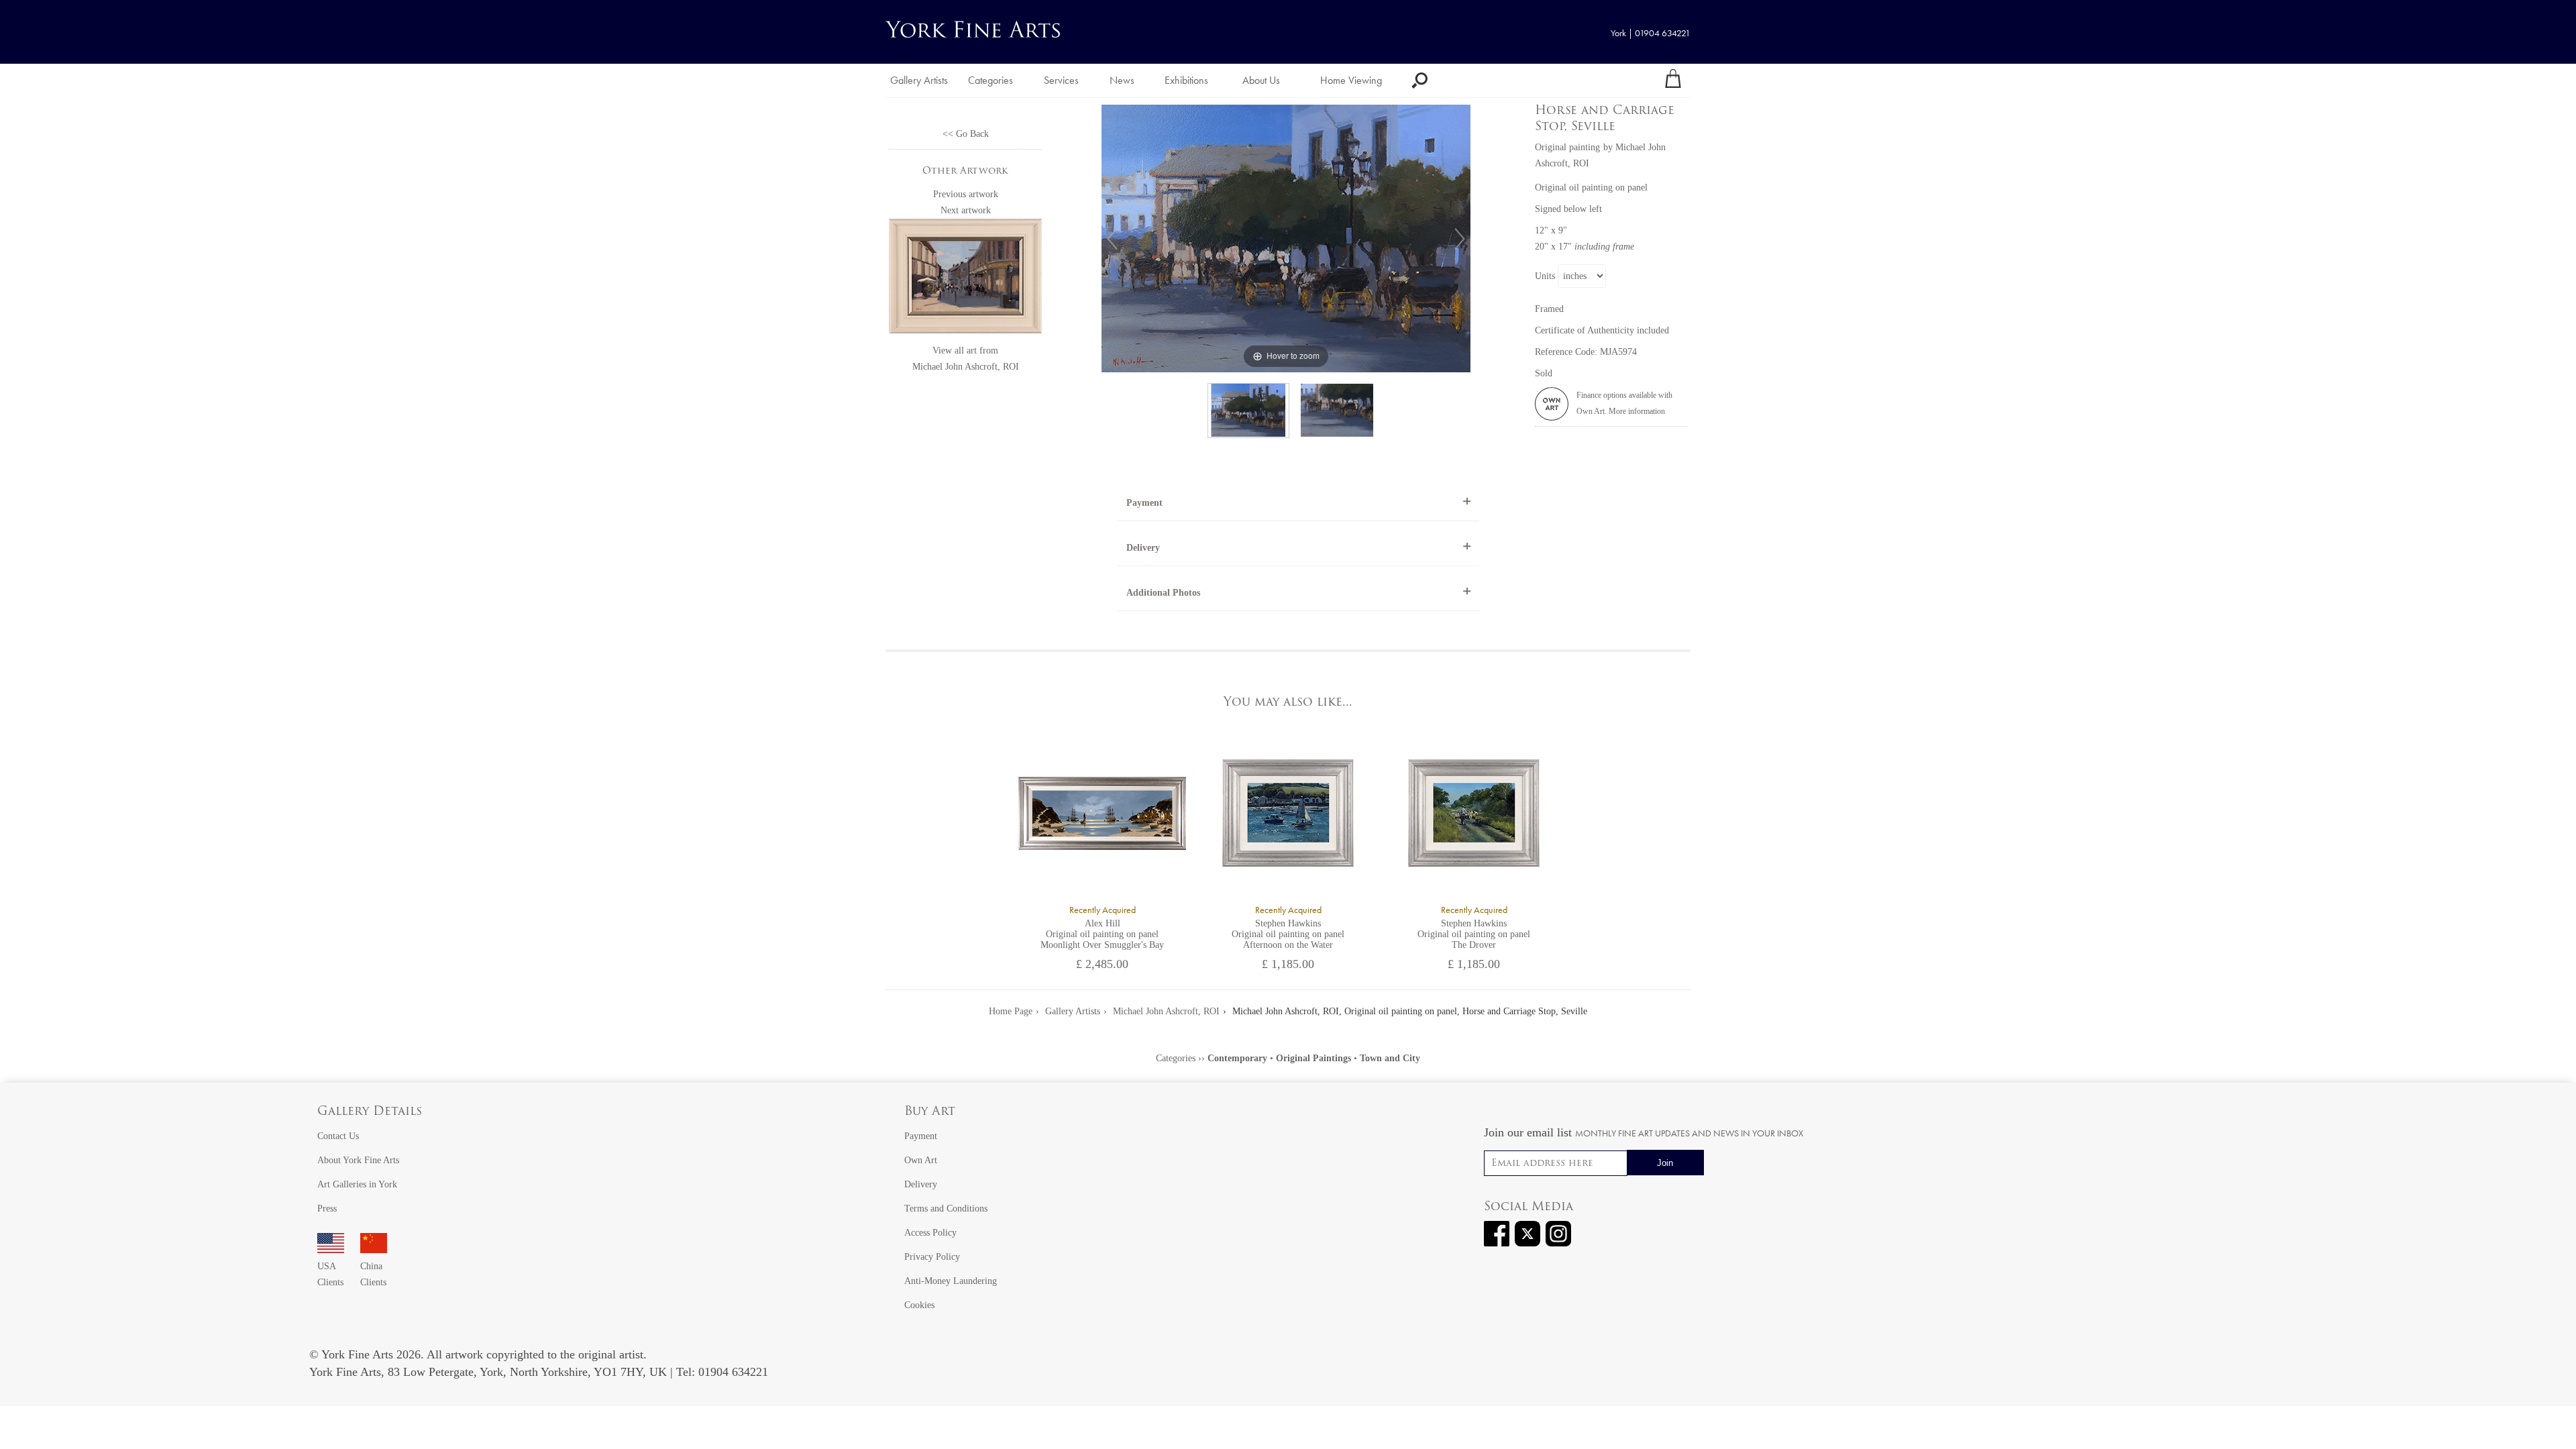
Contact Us (338, 1136)
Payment (1144, 503)
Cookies (919, 1305)
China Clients (373, 1274)
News (1122, 80)
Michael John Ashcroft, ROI (966, 367)
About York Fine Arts (358, 1160)
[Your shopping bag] (1673, 80)
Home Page (1011, 1011)
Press (327, 1209)
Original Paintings (1313, 1058)
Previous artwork (966, 194)
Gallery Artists (919, 80)
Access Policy (930, 1233)
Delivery (1143, 548)
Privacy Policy (932, 1257)
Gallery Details (370, 1112)
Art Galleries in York (357, 1184)
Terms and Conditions (946, 1209)
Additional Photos (1163, 593)
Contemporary (1237, 1058)
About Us (1261, 80)
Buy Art (930, 1112)
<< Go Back (966, 134)
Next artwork (966, 210)
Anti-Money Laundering (951, 1281)
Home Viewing (1351, 80)
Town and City (1390, 1058)
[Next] (1460, 239)
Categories (990, 80)
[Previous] (1112, 239)
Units (1545, 276)
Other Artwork (965, 171)
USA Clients (330, 1274)
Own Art (921, 1160)
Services (1061, 80)
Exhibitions (1186, 80)
